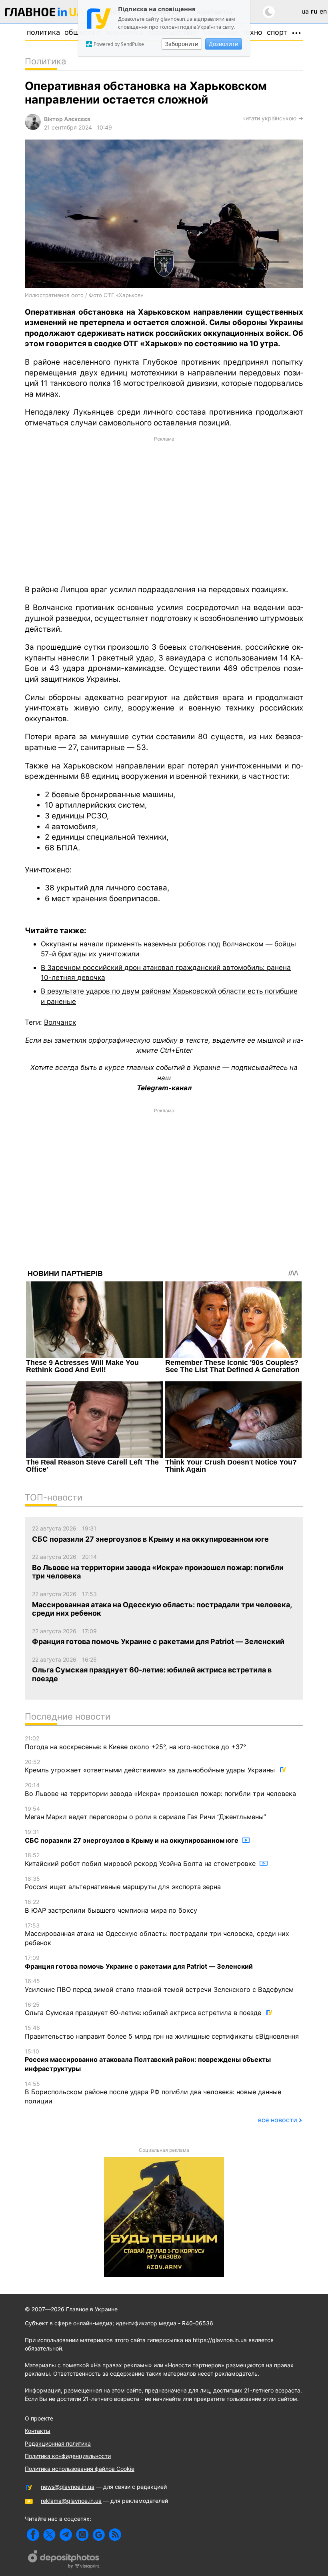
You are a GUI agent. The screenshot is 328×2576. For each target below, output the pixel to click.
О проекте (39, 2418)
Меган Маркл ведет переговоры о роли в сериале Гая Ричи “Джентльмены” (145, 1813)
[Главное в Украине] (45, 13)
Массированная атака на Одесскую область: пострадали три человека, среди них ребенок (157, 1934)
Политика (43, 32)
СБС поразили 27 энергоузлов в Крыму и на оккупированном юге (132, 1836)
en (323, 11)
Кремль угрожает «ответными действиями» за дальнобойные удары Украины (151, 1766)
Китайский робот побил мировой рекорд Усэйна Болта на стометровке (141, 1860)
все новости (278, 2120)
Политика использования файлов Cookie (80, 2469)
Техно (252, 32)
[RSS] (115, 2535)
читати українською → (273, 118)
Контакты (38, 2431)
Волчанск (60, 1022)
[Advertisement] (164, 510)
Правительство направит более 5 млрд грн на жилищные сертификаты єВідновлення (162, 2032)
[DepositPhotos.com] (64, 2560)
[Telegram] (66, 2535)
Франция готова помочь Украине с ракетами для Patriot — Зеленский (139, 1962)
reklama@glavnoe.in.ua (71, 2501)
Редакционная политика (58, 2443)
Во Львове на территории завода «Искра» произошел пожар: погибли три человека (160, 1790)
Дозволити (224, 44)
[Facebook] (33, 2535)
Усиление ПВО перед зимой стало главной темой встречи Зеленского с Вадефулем (159, 1985)
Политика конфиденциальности (68, 2456)
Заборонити (182, 44)
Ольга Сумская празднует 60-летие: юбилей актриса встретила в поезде (144, 2009)
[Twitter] (49, 2535)
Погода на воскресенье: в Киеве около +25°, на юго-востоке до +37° (135, 1743)
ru (314, 11)
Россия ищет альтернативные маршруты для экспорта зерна (123, 1883)
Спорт (277, 32)
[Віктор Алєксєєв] (33, 128)
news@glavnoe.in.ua (68, 2487)
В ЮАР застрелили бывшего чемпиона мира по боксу (111, 1906)
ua (305, 11)
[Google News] (99, 2535)
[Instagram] (82, 2535)
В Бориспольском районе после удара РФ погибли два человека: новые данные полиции (153, 2093)
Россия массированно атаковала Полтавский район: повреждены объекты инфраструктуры (148, 2060)
